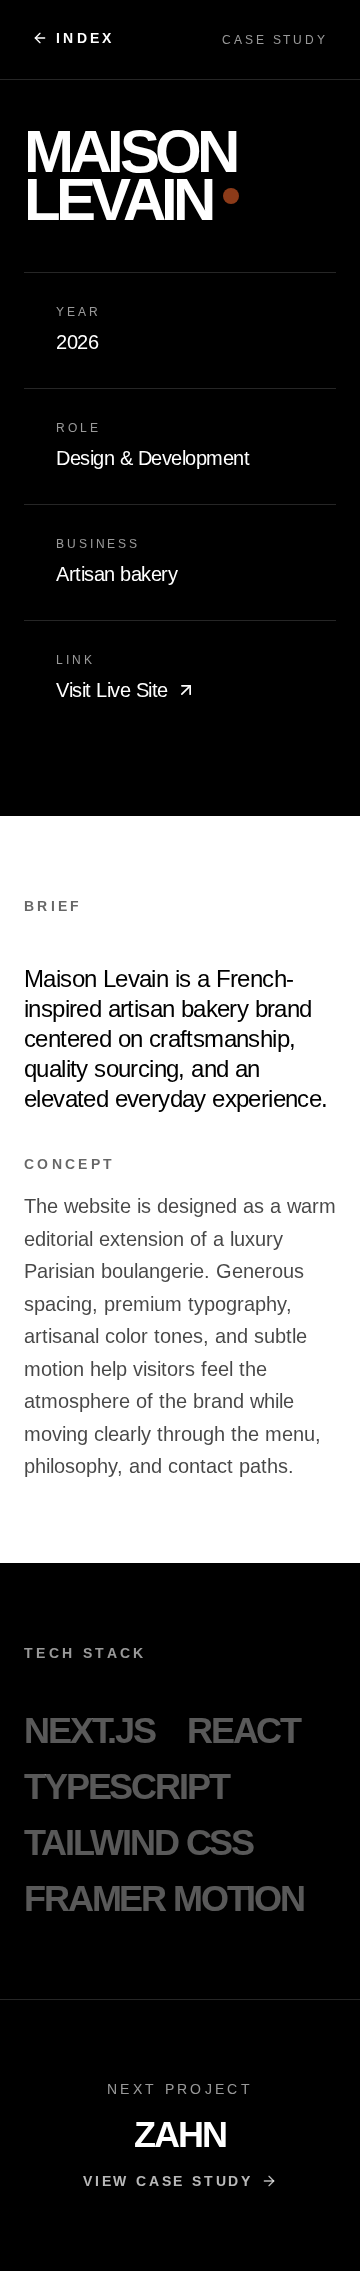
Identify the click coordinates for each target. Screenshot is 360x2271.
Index (85, 38)
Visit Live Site (112, 690)
